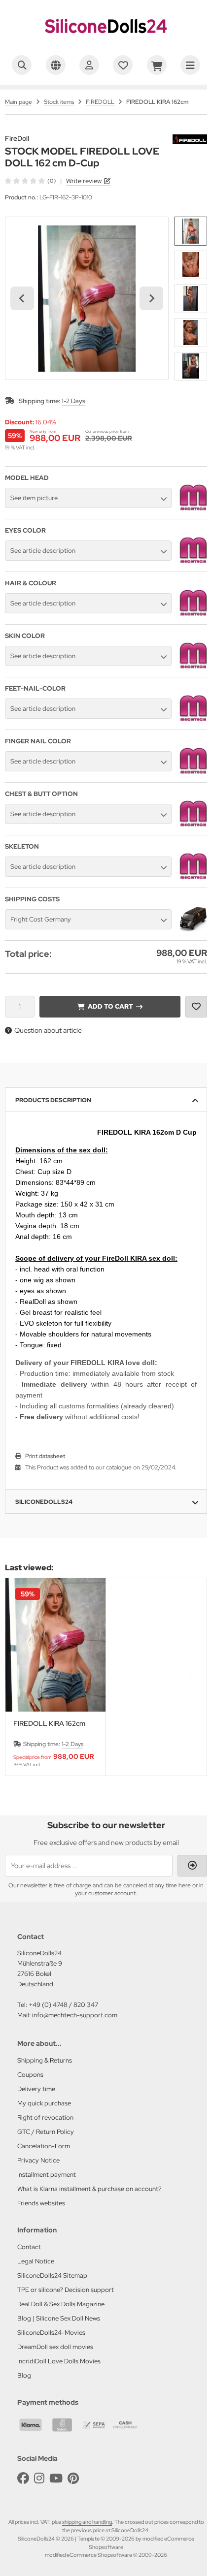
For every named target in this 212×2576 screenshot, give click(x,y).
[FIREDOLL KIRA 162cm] (55, 1645)
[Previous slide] (22, 1677)
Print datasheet (45, 1456)
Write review (84, 181)
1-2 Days (73, 401)
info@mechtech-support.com (75, 2015)
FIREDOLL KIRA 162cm (49, 1724)
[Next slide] (151, 298)
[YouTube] (56, 2478)
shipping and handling (87, 2522)
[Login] (89, 65)
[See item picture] (193, 509)
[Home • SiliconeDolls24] (106, 42)
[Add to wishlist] (196, 1007)
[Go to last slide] (22, 298)
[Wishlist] (123, 65)
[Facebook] (23, 2478)
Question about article (48, 1030)
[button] (191, 231)
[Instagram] (39, 2478)
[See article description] (193, 562)
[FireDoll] (190, 140)
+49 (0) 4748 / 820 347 (63, 2005)
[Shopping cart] (157, 65)
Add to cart (110, 1006)
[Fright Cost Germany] (193, 930)
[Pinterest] (73, 2478)
